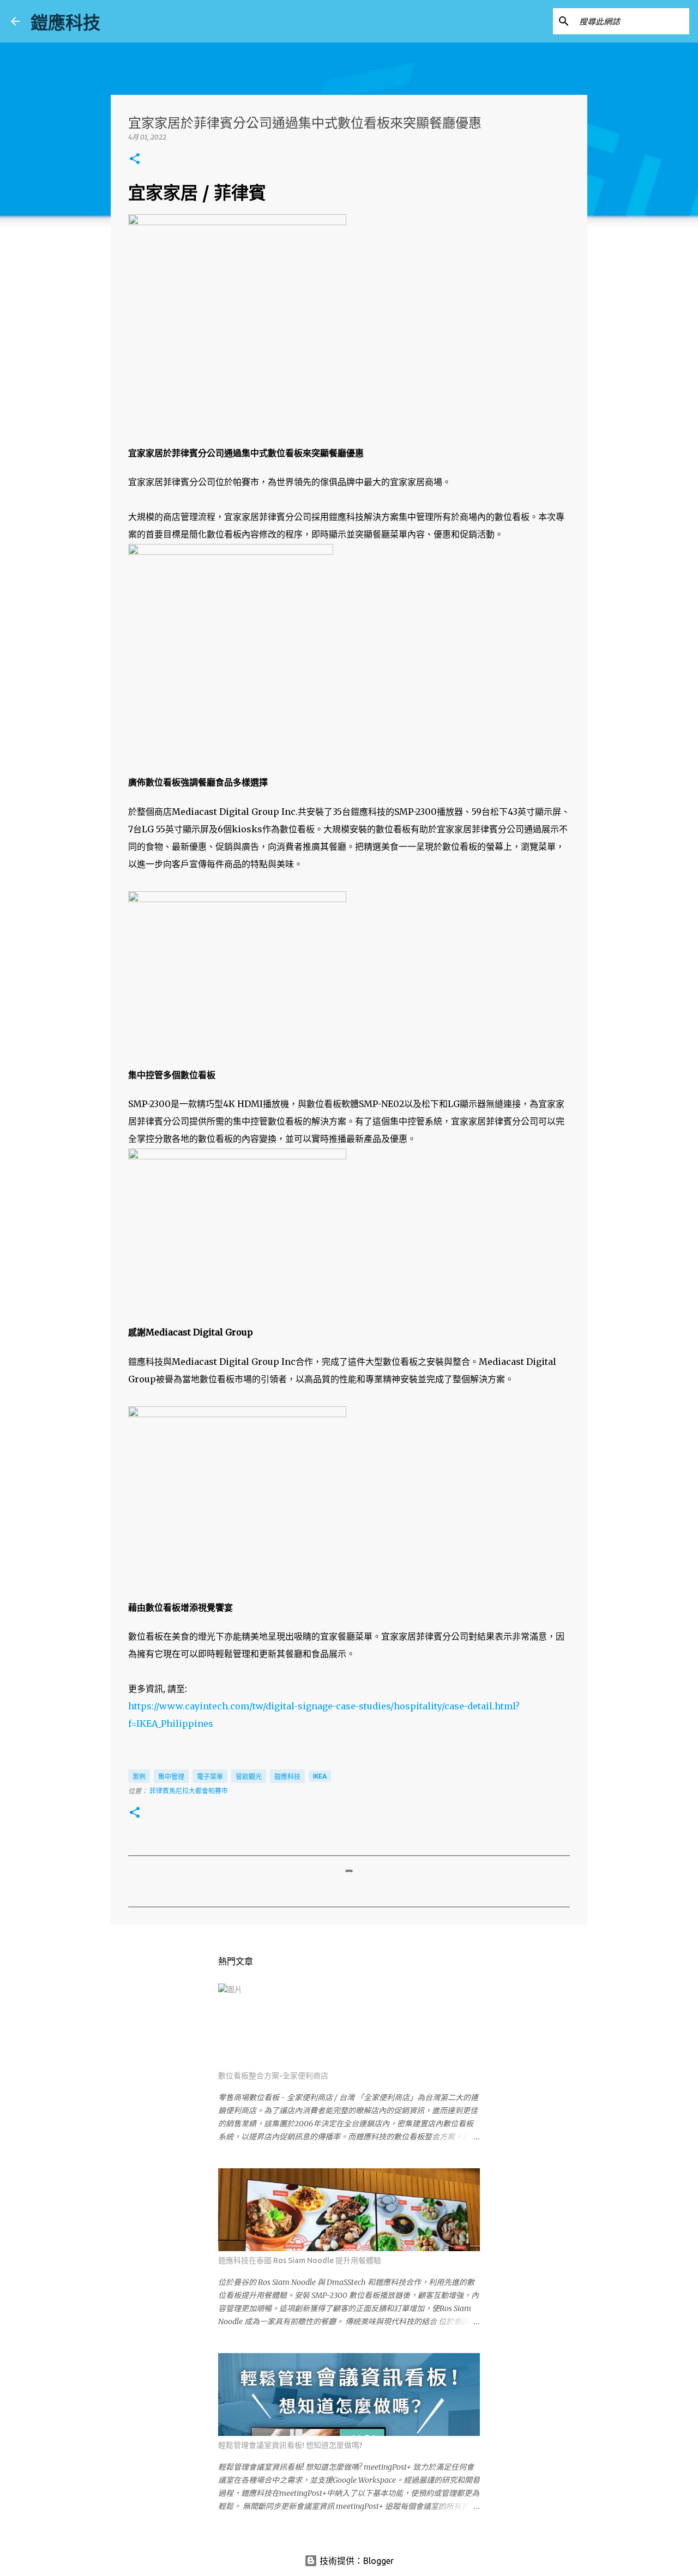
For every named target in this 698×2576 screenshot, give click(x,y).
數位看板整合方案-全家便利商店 (273, 2076)
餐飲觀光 (249, 1777)
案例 (139, 1777)
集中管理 (171, 1777)
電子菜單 (210, 1777)
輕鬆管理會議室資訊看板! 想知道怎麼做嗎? (290, 2445)
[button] (135, 159)
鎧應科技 (65, 22)
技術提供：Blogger (356, 2561)
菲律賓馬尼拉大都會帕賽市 (189, 1791)
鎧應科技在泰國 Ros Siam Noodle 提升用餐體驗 (300, 2260)
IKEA (320, 1776)
